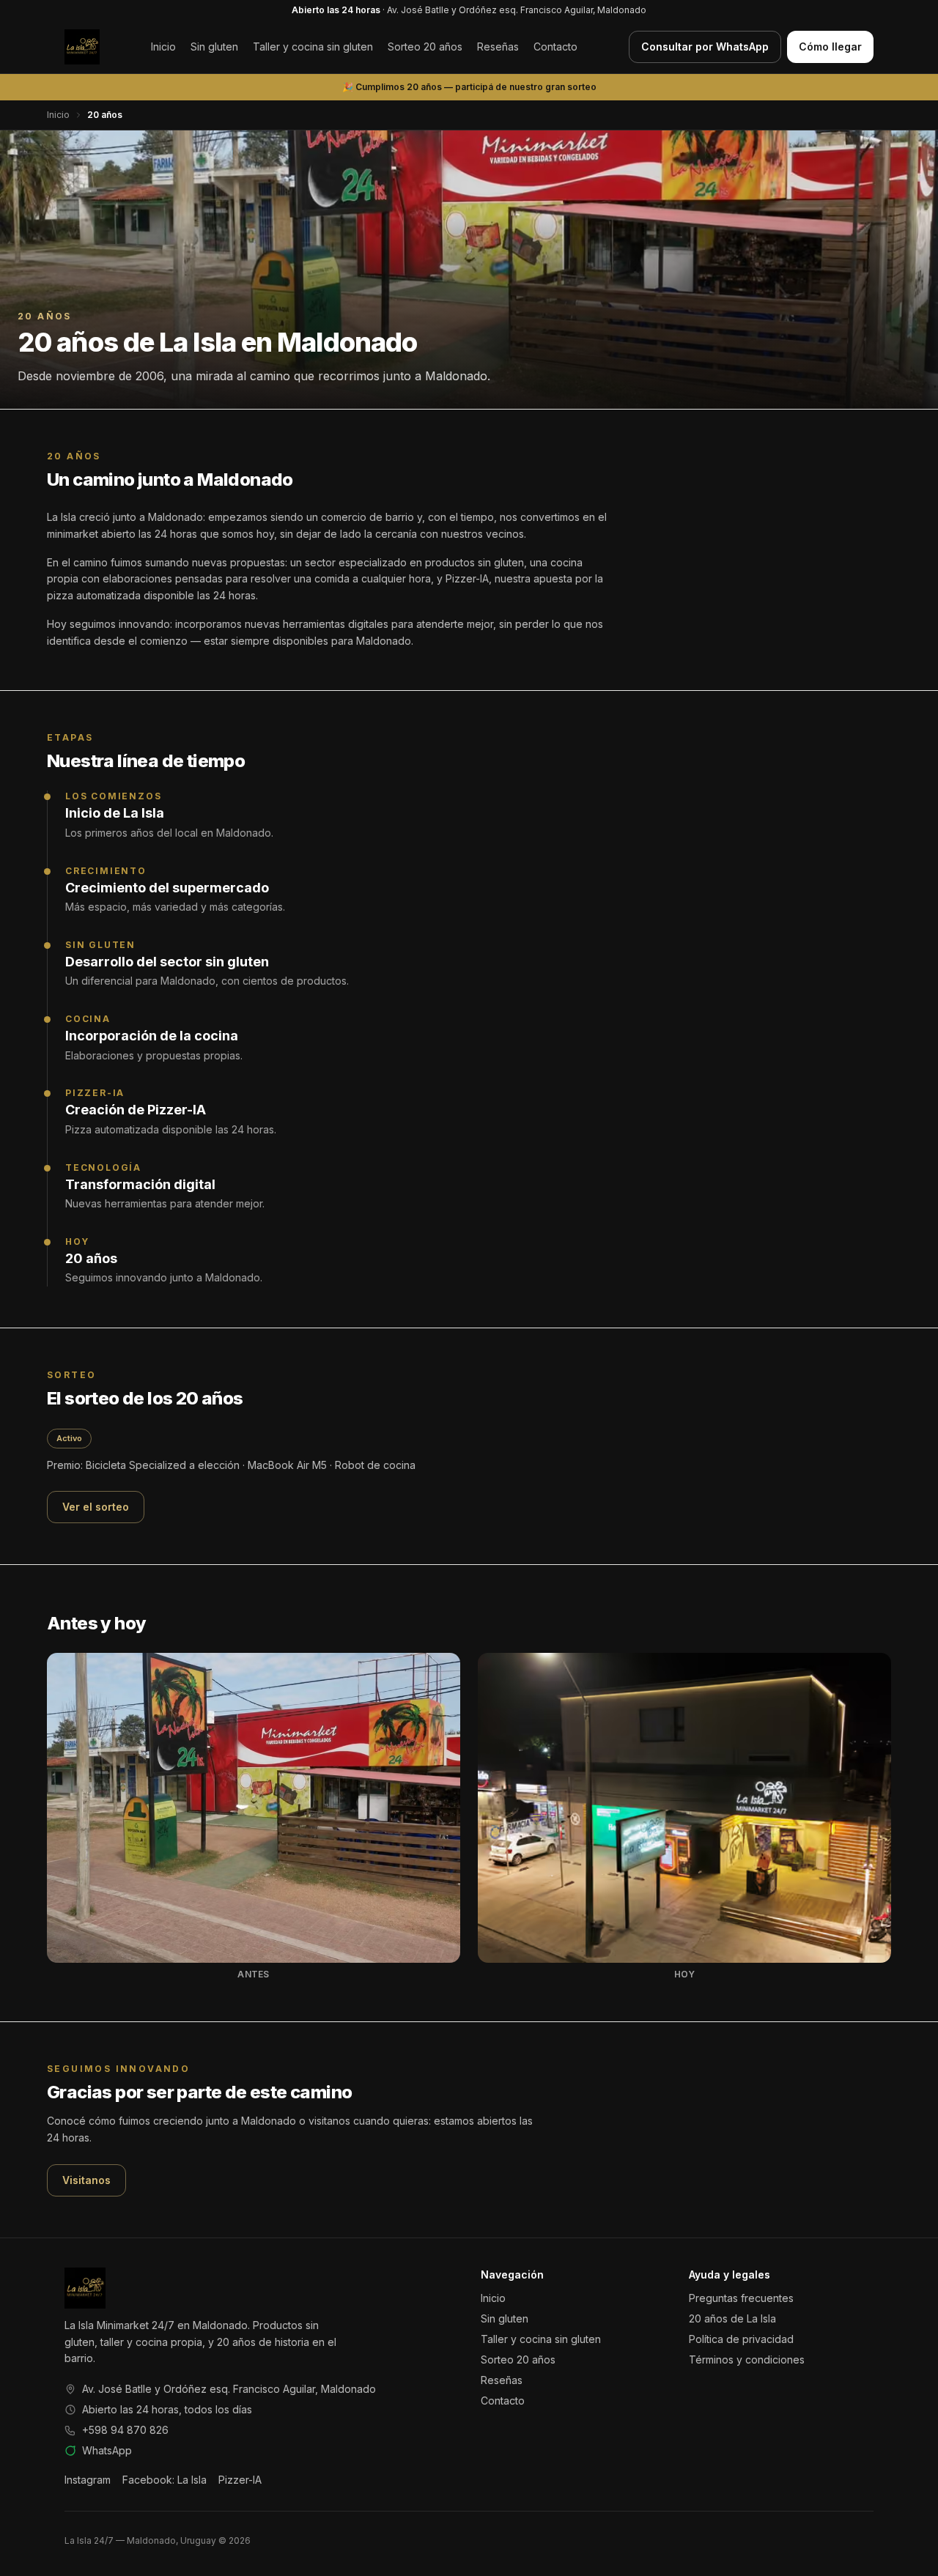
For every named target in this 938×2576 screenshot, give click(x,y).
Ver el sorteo (96, 1507)
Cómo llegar (830, 47)
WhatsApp (107, 2450)
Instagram (88, 2480)
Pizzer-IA (240, 2480)
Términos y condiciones (747, 2360)
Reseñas (498, 47)
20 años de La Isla (732, 2318)
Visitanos (86, 2180)
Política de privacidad (741, 2339)
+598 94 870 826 (125, 2430)
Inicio (163, 47)
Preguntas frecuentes (741, 2298)
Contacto (555, 47)
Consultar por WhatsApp (705, 47)
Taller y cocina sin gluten (313, 47)
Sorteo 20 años (425, 47)
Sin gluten (214, 47)
